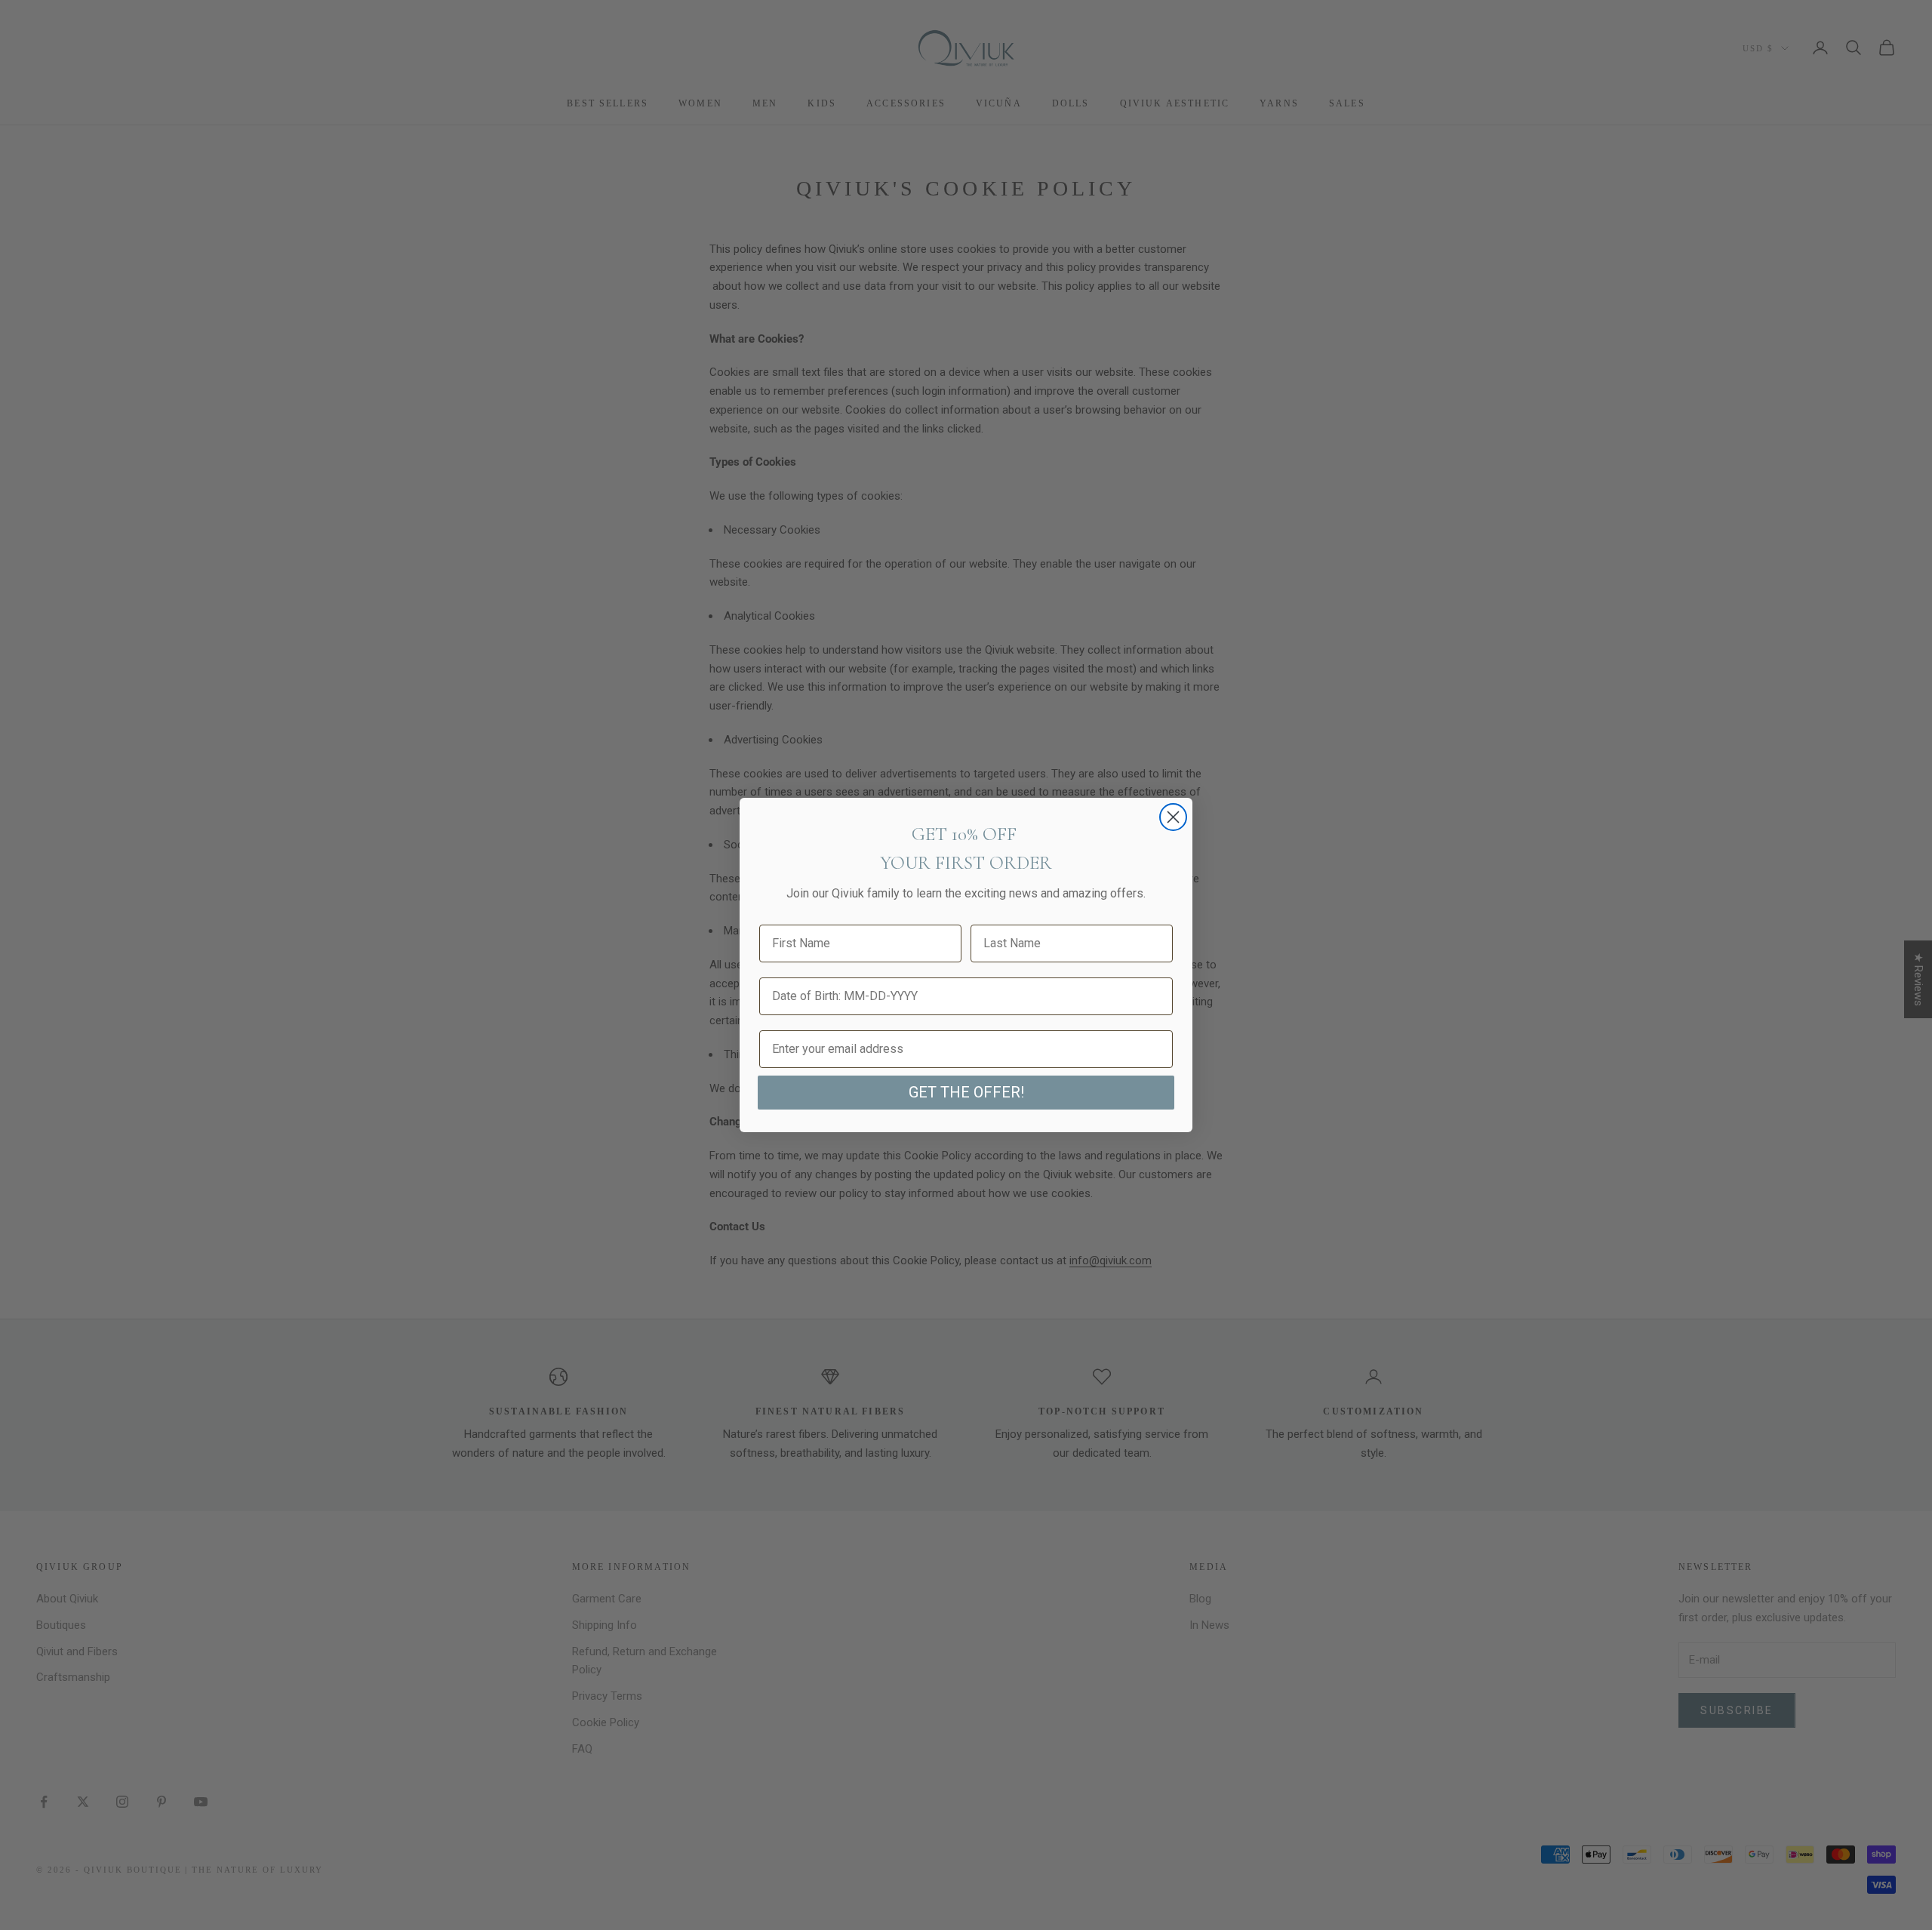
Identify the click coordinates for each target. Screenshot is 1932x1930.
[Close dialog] (1173, 817)
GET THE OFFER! (966, 1092)
